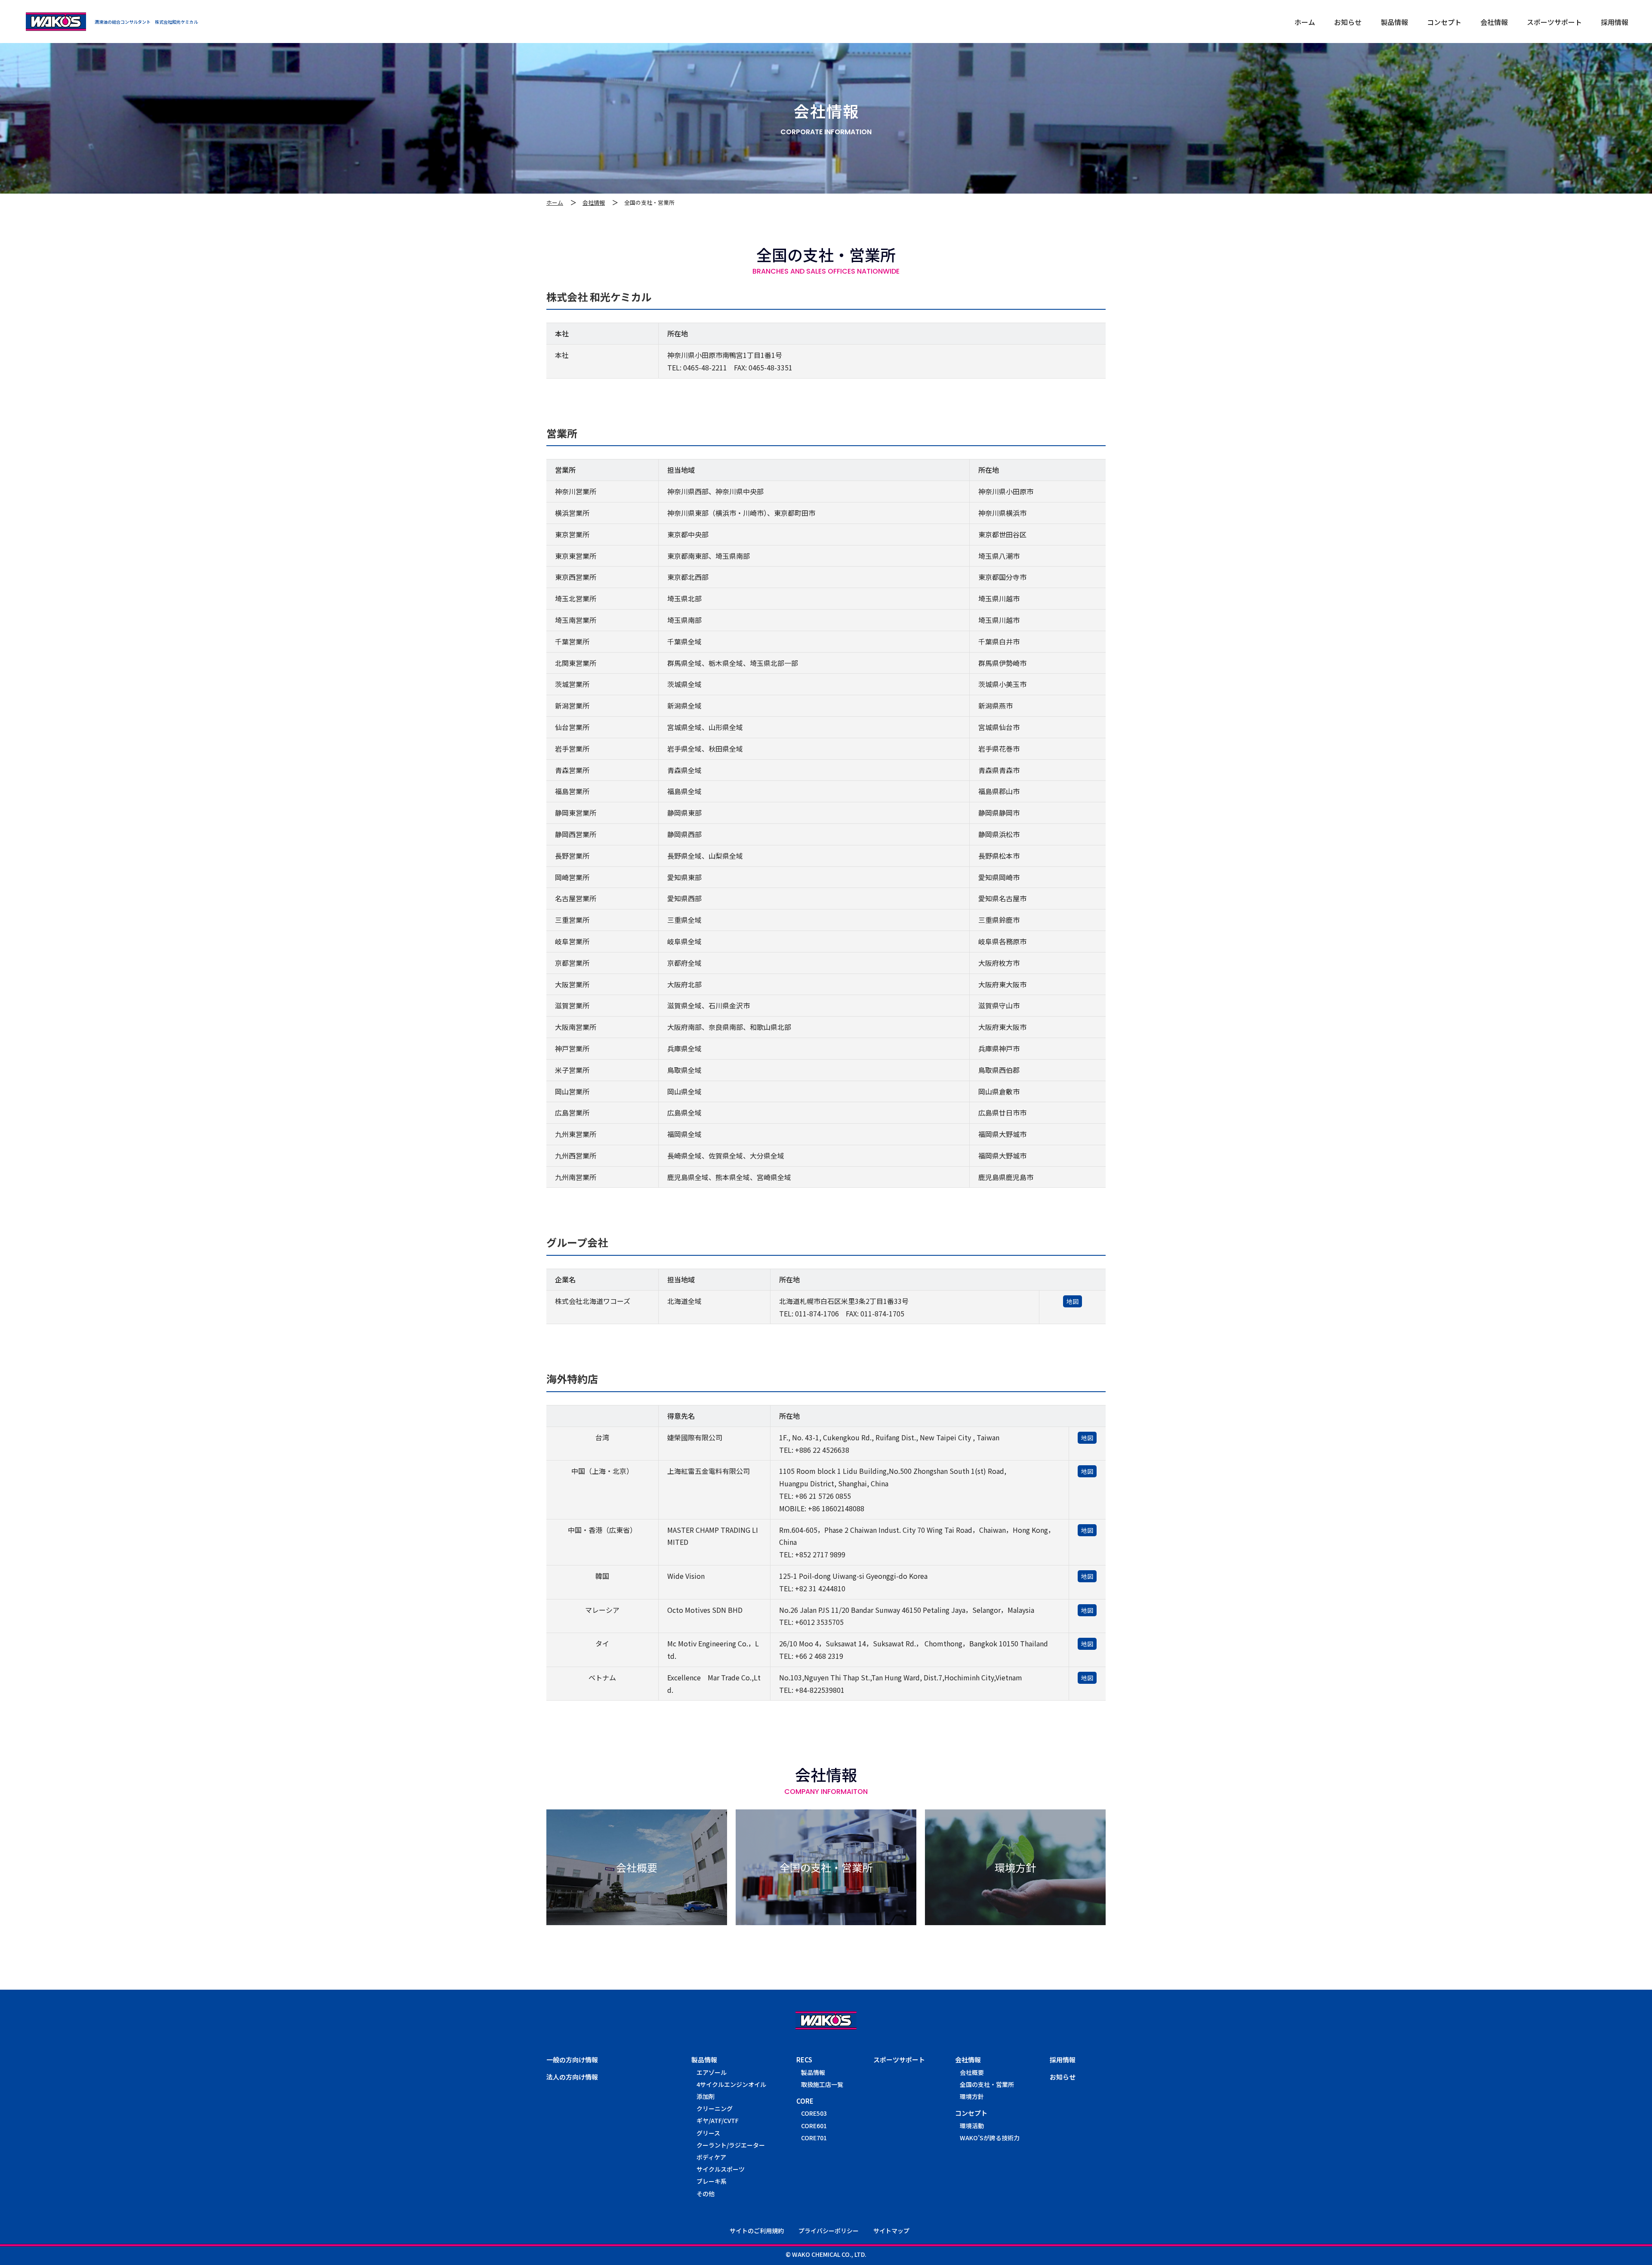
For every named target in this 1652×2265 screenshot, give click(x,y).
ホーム (555, 202)
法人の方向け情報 (572, 2077)
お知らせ (1063, 2077)
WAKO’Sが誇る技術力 (990, 2138)
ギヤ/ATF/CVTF (718, 2120)
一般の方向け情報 (572, 2060)
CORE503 (814, 2113)
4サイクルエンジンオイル (731, 2084)
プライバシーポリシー (829, 2231)
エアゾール (712, 2072)
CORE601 (814, 2126)
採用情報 (1063, 2060)
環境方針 (972, 2096)
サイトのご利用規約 (757, 2231)
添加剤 (706, 2096)
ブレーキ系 (712, 2181)
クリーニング (715, 2108)
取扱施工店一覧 (822, 2084)
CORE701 (814, 2138)
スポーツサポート (899, 2060)
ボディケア (711, 2157)
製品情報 (704, 2060)
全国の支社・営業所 (987, 2084)
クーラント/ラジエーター (731, 2145)
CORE (805, 2101)
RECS (804, 2060)
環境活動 (972, 2126)
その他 (706, 2194)
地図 (1073, 1301)
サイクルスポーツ (721, 2169)
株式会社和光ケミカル (56, 22)
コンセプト (971, 2113)
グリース (708, 2133)
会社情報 (594, 202)
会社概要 (972, 2072)
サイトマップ (891, 2231)
